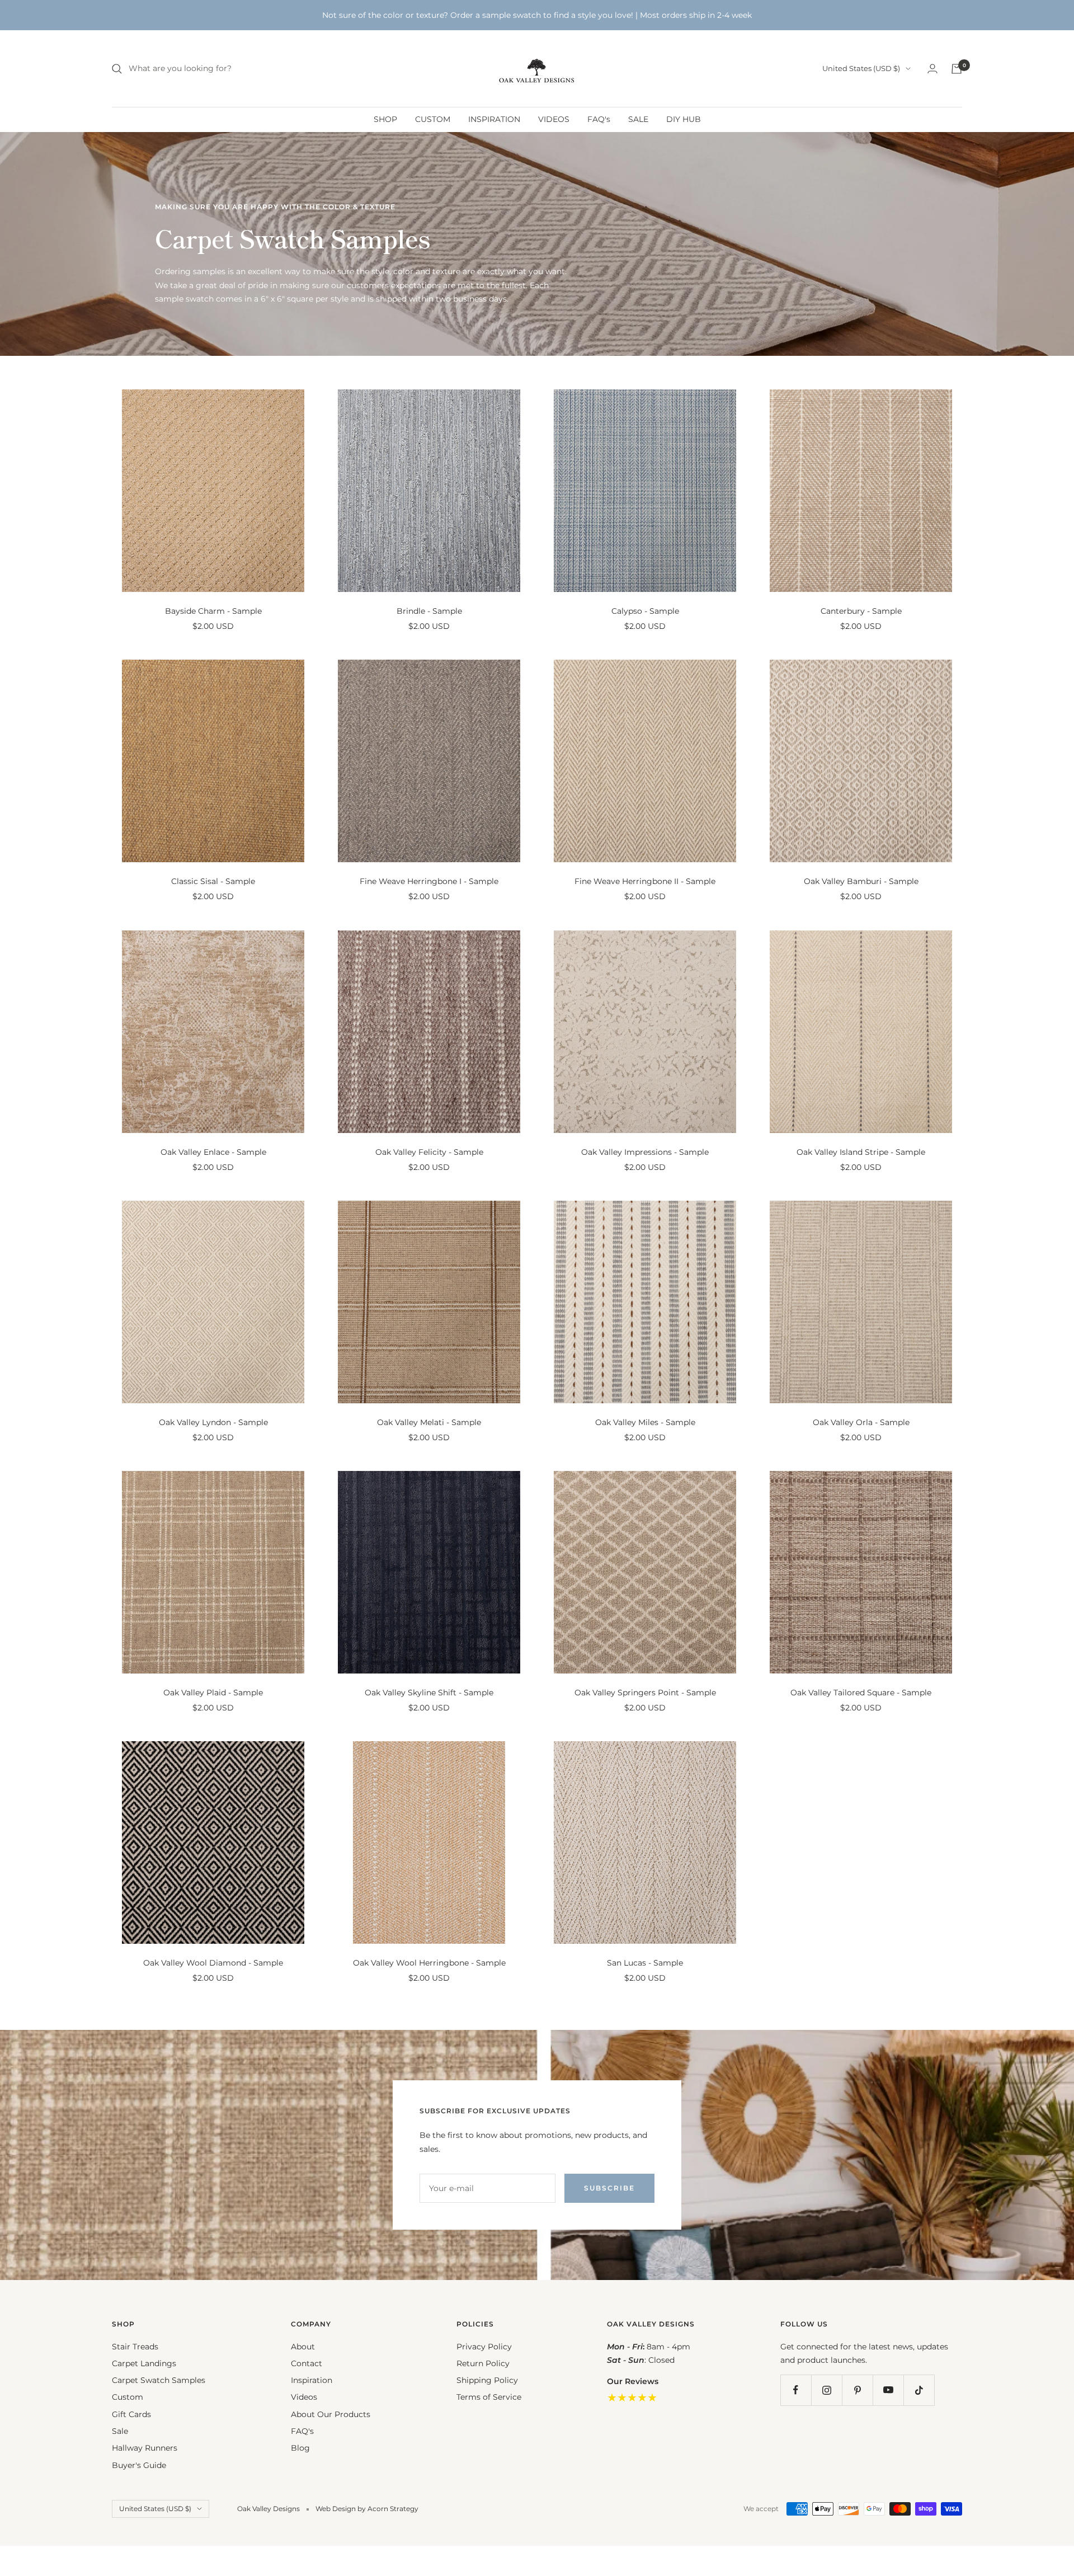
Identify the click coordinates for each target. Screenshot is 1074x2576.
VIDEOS (554, 119)
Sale (120, 2431)
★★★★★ (632, 2398)
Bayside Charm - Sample (213, 611)
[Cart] (957, 69)
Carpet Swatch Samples (159, 2380)
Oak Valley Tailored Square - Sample (861, 1693)
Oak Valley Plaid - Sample (213, 1693)
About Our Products (331, 2414)
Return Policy (483, 2363)
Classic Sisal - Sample (213, 881)
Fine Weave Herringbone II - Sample (645, 881)
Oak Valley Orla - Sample (861, 1422)
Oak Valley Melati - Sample (429, 1422)
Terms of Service (489, 2397)
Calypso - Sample (645, 611)
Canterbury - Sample (861, 611)
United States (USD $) (861, 68)
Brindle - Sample (429, 611)
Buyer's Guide (139, 2465)
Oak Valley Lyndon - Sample (213, 1422)
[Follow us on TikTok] (919, 2390)
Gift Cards (131, 2414)
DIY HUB (684, 119)
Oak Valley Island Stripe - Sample (861, 1152)
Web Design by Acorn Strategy (367, 2509)
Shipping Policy (487, 2380)
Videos (304, 2397)
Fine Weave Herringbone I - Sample (429, 881)
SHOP (385, 119)
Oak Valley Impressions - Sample (645, 1152)
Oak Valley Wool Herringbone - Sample (429, 1963)
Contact (307, 2363)
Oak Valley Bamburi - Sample (861, 881)
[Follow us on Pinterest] (857, 2390)
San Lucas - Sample (645, 1963)
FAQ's (599, 119)
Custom (128, 2397)
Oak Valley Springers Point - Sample (645, 1693)
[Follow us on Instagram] (826, 2390)
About (303, 2347)
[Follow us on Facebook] (796, 2390)
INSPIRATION (494, 119)
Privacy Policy (484, 2347)
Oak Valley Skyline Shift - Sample (429, 1693)
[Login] (932, 69)
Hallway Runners (145, 2448)
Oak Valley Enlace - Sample (213, 1152)
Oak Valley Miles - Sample (645, 1422)
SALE (638, 119)
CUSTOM (433, 119)
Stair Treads (135, 2347)
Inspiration (312, 2380)
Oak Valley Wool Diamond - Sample (213, 1963)
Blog (300, 2448)
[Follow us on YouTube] (888, 2390)
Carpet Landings (144, 2363)
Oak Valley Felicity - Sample (429, 1152)
